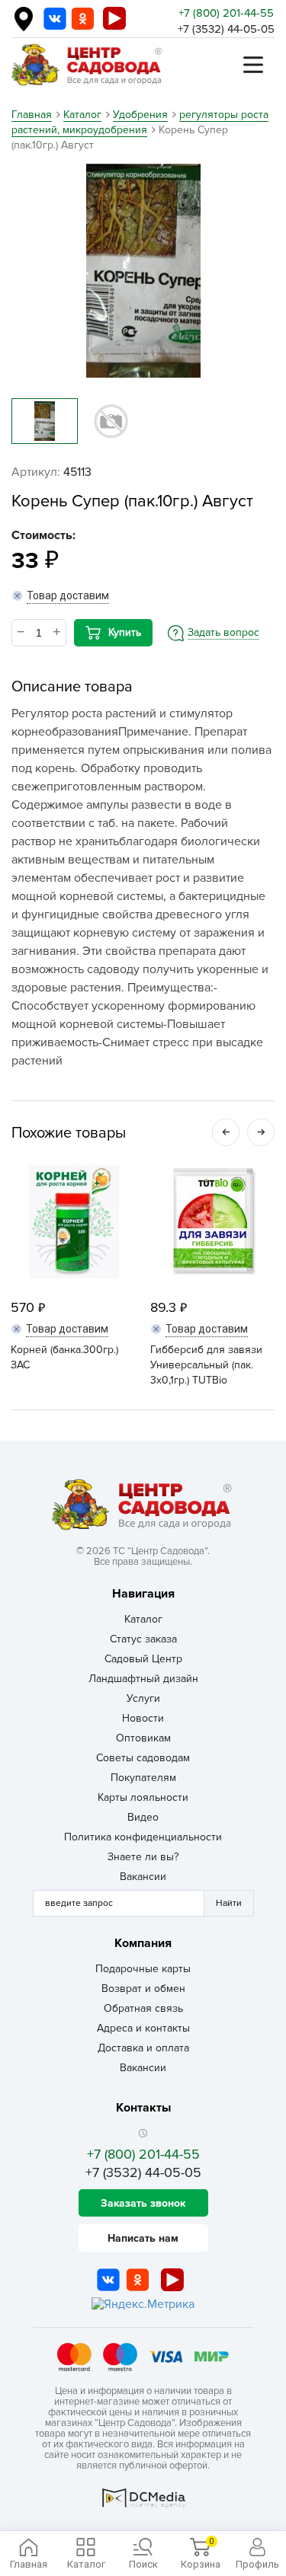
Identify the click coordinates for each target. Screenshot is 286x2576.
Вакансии (143, 1877)
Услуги (143, 1698)
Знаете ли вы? (143, 1857)
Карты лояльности (143, 1797)
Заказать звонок (143, 2203)
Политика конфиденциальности (143, 1837)
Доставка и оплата (143, 2048)
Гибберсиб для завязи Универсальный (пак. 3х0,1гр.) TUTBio (206, 1365)
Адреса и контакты (143, 2028)
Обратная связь (143, 2008)
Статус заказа (143, 1639)
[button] (226, 1132)
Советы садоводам (143, 1758)
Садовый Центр (143, 1659)
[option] (143, 271)
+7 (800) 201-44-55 (226, 13)
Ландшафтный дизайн (143, 1679)
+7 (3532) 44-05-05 (226, 29)
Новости (143, 1718)
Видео (143, 1817)
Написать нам (143, 2238)
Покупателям (143, 1778)
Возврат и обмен (143, 1989)
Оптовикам (143, 1738)
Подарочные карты (143, 1969)
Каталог (143, 1619)
